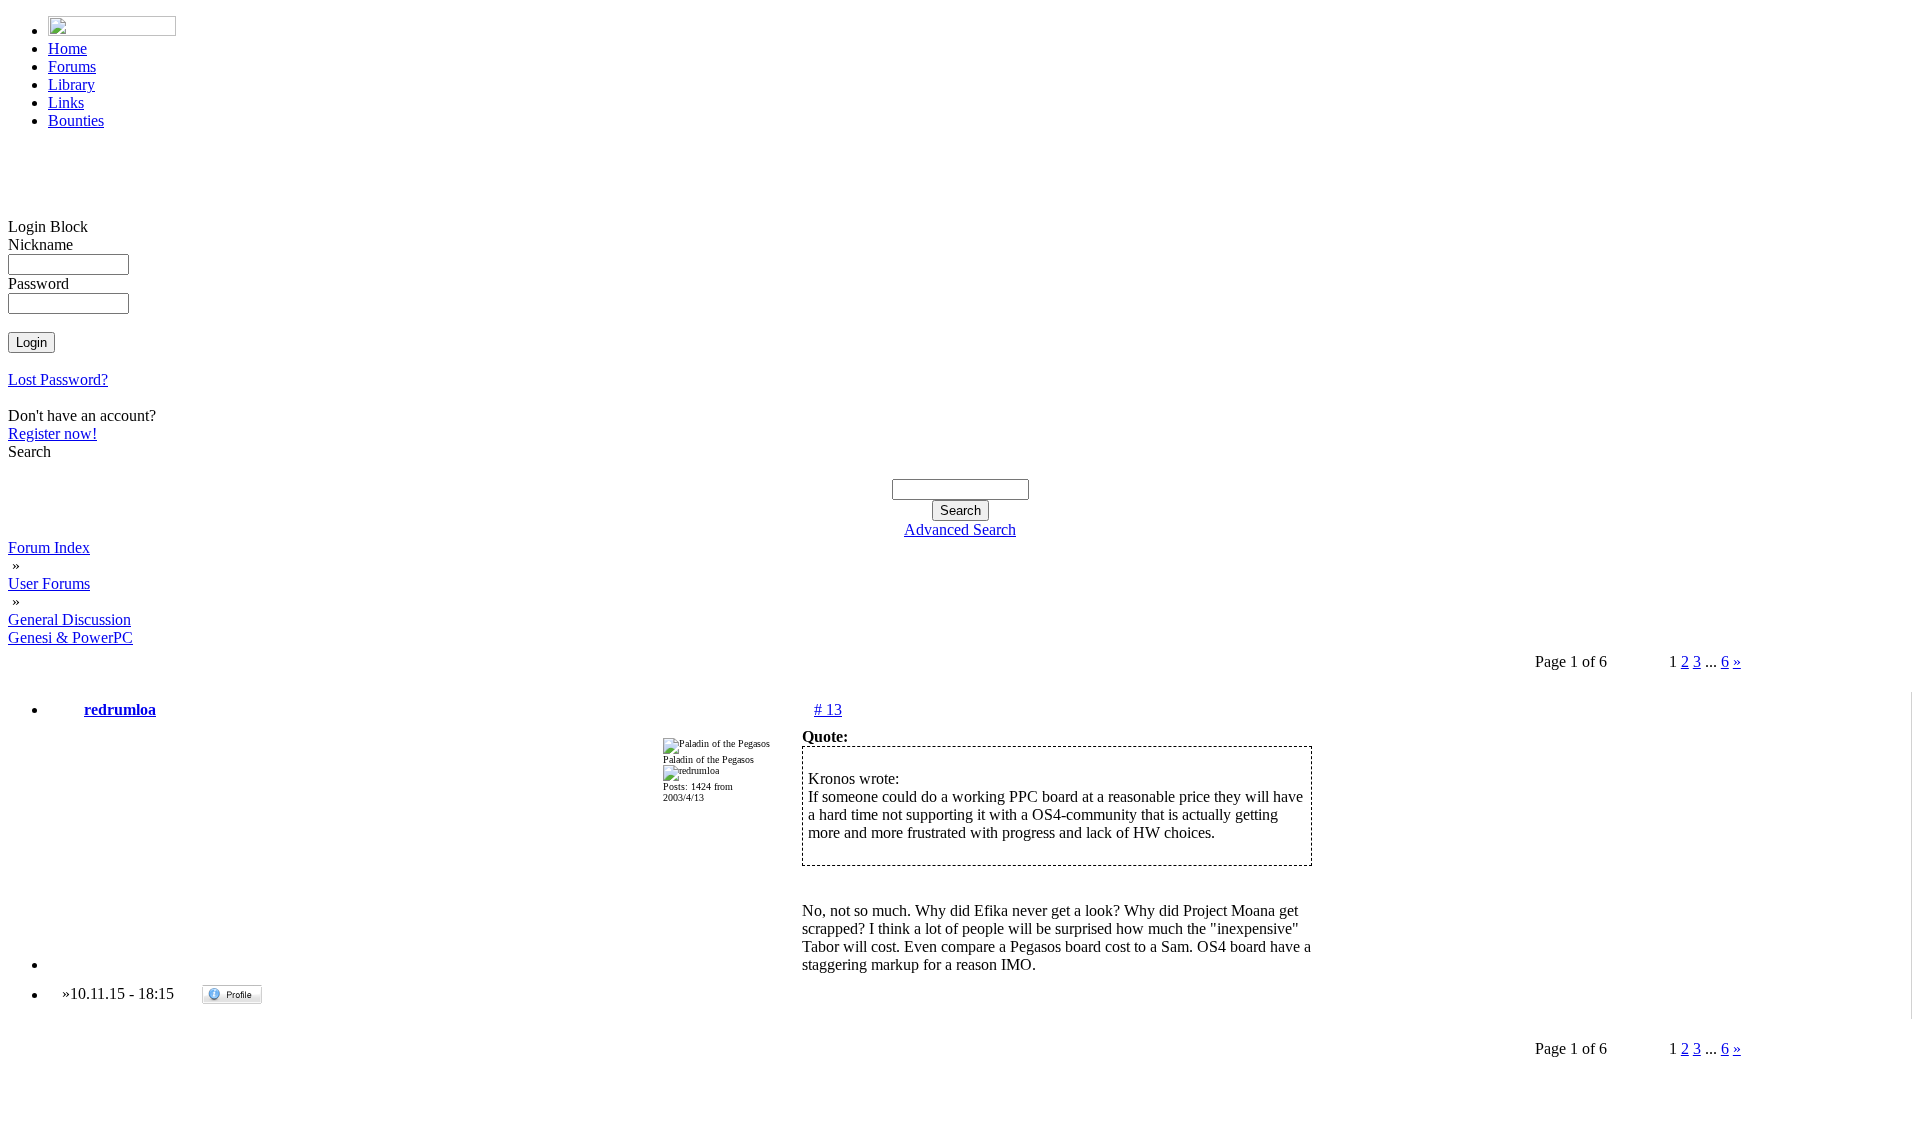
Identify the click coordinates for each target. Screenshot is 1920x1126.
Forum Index (49, 547)
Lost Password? (58, 379)
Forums (72, 66)
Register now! (52, 433)
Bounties (76, 120)
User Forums (49, 583)
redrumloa (120, 709)
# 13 (828, 709)
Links (66, 102)
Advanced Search (960, 529)
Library (71, 84)
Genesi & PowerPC (70, 637)
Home (67, 48)
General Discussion (69, 619)
